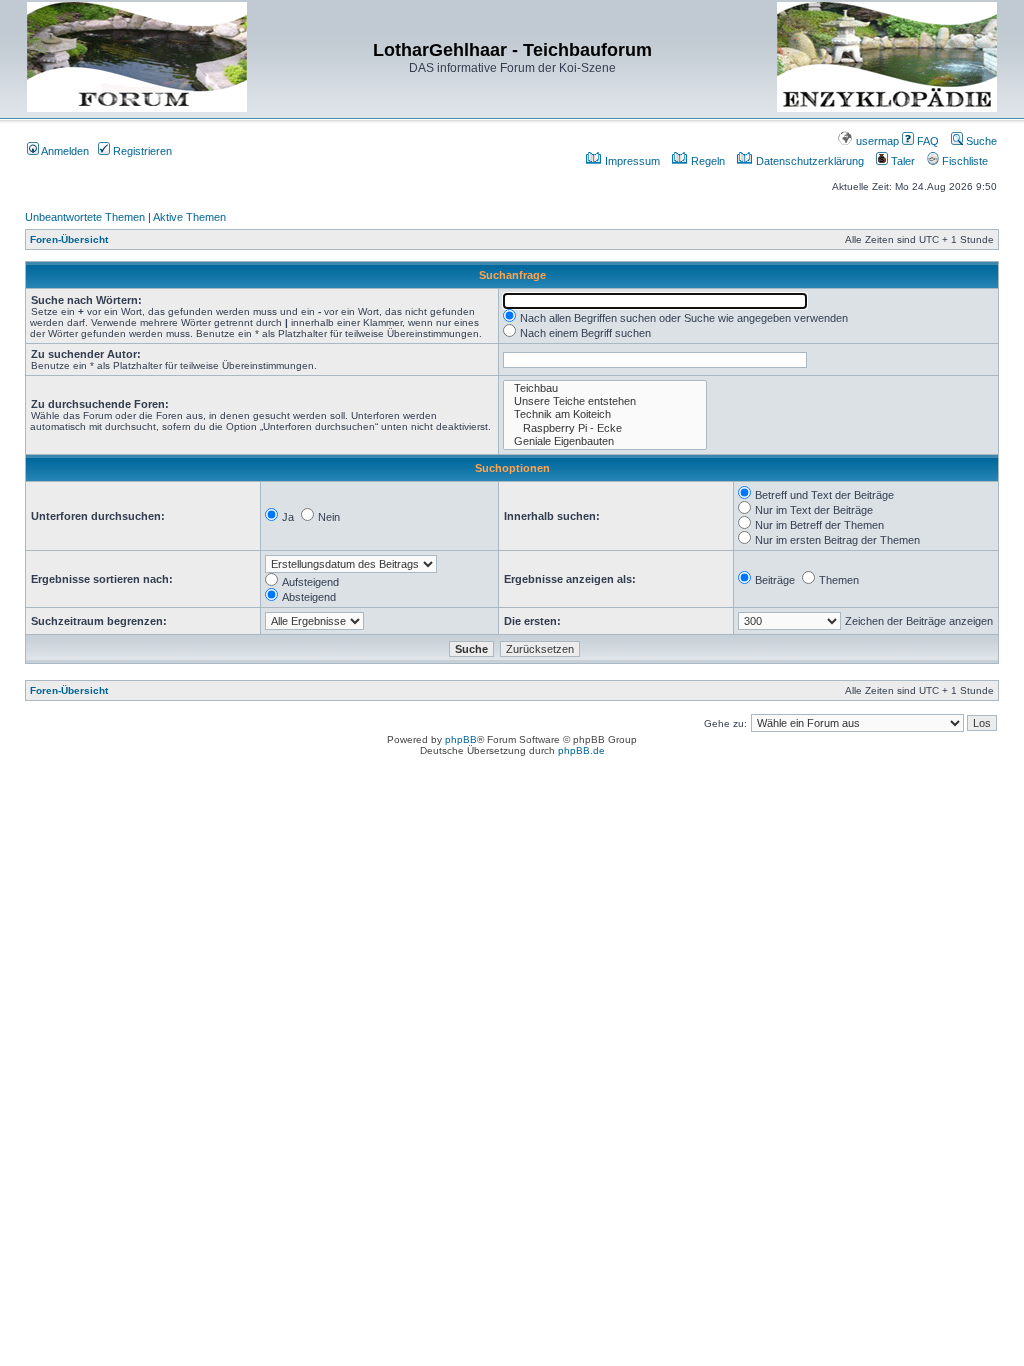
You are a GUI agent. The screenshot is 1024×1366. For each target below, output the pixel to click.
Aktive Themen (189, 217)
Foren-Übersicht (69, 239)
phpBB (461, 739)
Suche (980, 141)
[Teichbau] (605, 388)
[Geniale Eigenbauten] (605, 441)
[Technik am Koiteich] (605, 414)
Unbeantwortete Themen (85, 217)
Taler (901, 161)
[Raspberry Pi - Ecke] (605, 428)
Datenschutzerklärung (808, 161)
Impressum (631, 161)
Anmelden (64, 151)
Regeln (706, 161)
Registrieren (141, 151)
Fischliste (963, 161)
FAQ (926, 141)
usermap (876, 141)
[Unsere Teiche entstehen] (605, 401)
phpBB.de (581, 750)
